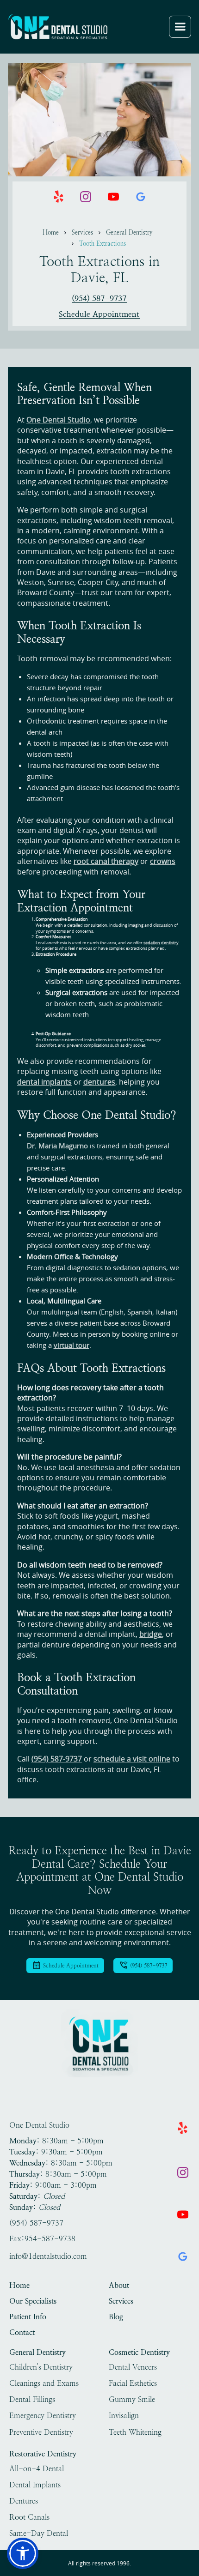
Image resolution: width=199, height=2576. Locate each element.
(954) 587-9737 (99, 299)
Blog (116, 2317)
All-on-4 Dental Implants (37, 2469)
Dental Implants (35, 2485)
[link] (58, 27)
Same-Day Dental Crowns (39, 2534)
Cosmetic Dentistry (139, 2352)
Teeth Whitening (135, 2432)
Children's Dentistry (41, 2367)
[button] (180, 27)
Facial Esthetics (133, 2383)
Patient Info (28, 2317)
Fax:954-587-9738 (42, 2239)
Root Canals (29, 2517)
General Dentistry (129, 232)
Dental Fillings (32, 2399)
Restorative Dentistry (43, 2454)
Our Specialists (33, 2301)
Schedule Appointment (99, 314)
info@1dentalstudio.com (48, 2256)
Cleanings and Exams (44, 2383)
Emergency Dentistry (43, 2416)
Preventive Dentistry (41, 2432)
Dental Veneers (133, 2367)
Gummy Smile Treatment (132, 2400)
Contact (22, 2332)
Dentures (24, 2501)
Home (51, 232)
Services (82, 232)
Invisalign (124, 2416)
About (119, 2285)
